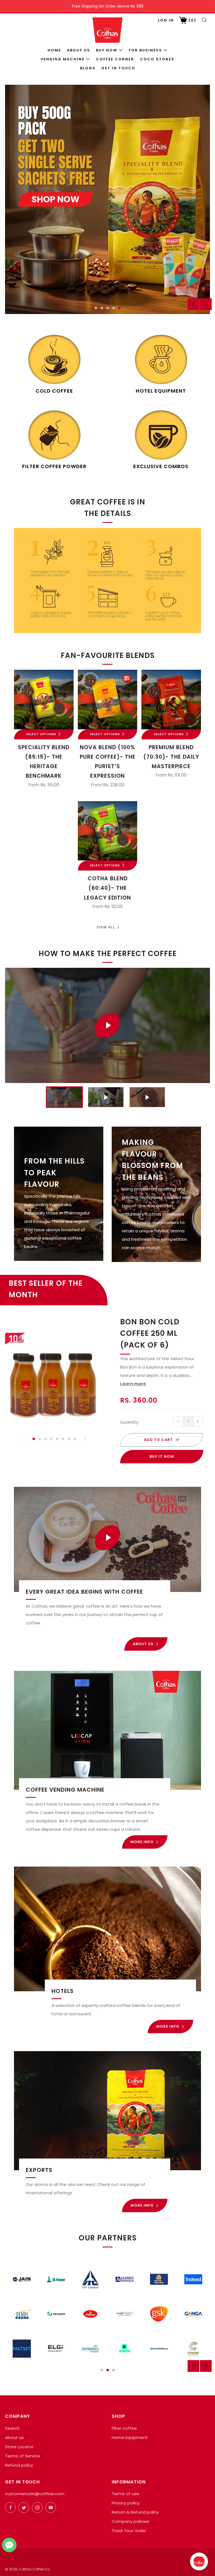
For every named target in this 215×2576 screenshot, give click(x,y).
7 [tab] (69, 1439)
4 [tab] (114, 308)
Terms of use (125, 2494)
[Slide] (107, 199)
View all (106, 927)
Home (54, 50)
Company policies (130, 2521)
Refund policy (19, 2465)
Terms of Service (23, 2456)
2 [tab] (102, 308)
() (192, 20)
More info (142, 1842)
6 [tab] (63, 1439)
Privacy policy (126, 2503)
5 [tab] (119, 308)
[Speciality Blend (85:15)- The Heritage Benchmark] (44, 700)
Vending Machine (63, 59)
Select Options (41, 734)
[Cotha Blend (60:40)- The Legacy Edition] (108, 831)
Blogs (88, 68)
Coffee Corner (115, 59)
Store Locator (19, 2447)
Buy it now (162, 1456)
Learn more (133, 1384)
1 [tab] (96, 308)
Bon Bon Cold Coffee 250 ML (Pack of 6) (150, 1333)
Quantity (129, 1422)
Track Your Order (129, 2531)
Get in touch (118, 68)
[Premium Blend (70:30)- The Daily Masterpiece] (171, 700)
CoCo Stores (157, 59)
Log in (166, 20)
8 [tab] (75, 1439)
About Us (143, 1644)
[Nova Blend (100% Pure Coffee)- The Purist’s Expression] (108, 700)
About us (79, 50)
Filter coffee (124, 2428)
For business (145, 50)
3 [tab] (108, 308)
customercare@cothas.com (35, 2494)
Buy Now (107, 50)
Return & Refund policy (135, 2512)
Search (12, 2428)
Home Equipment (130, 2437)
